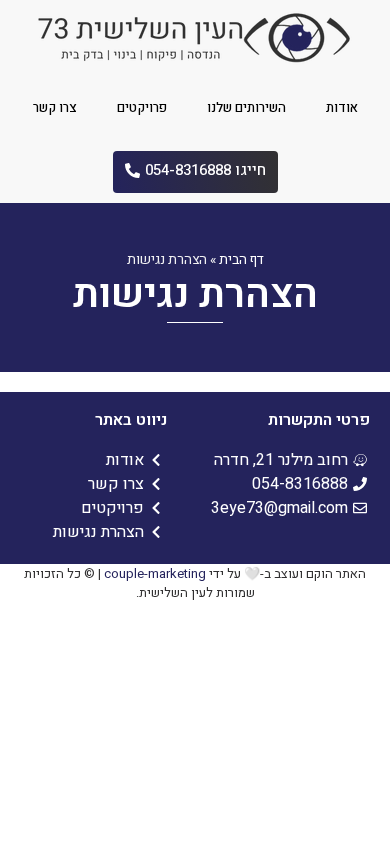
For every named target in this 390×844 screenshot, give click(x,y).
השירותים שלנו (246, 107)
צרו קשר (55, 107)
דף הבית (241, 260)
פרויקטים (142, 107)
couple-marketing (155, 573)
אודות (342, 107)
